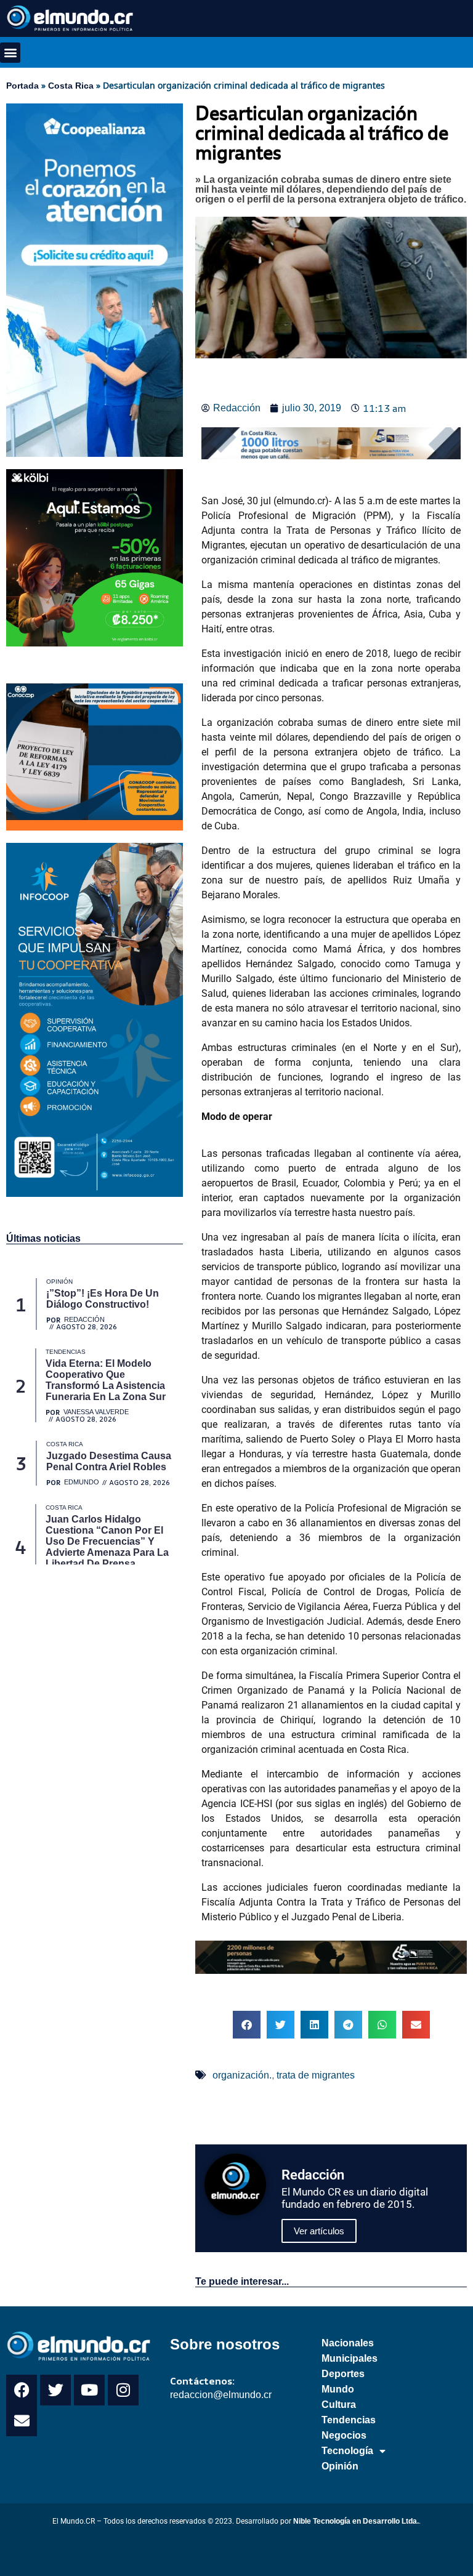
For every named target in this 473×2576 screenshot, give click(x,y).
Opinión (340, 2466)
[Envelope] (22, 2421)
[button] (10, 53)
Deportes (343, 2374)
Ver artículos (319, 2231)
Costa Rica (71, 86)
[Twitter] (55, 2390)
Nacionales (348, 2343)
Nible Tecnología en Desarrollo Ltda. (356, 2521)
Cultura (339, 2405)
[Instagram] (123, 2390)
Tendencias (349, 2420)
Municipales (350, 2358)
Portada (22, 86)
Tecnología (347, 2451)
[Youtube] (89, 2390)
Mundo (338, 2389)
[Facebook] (22, 2390)
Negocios (344, 2435)
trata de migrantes (316, 2075)
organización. (242, 2075)
